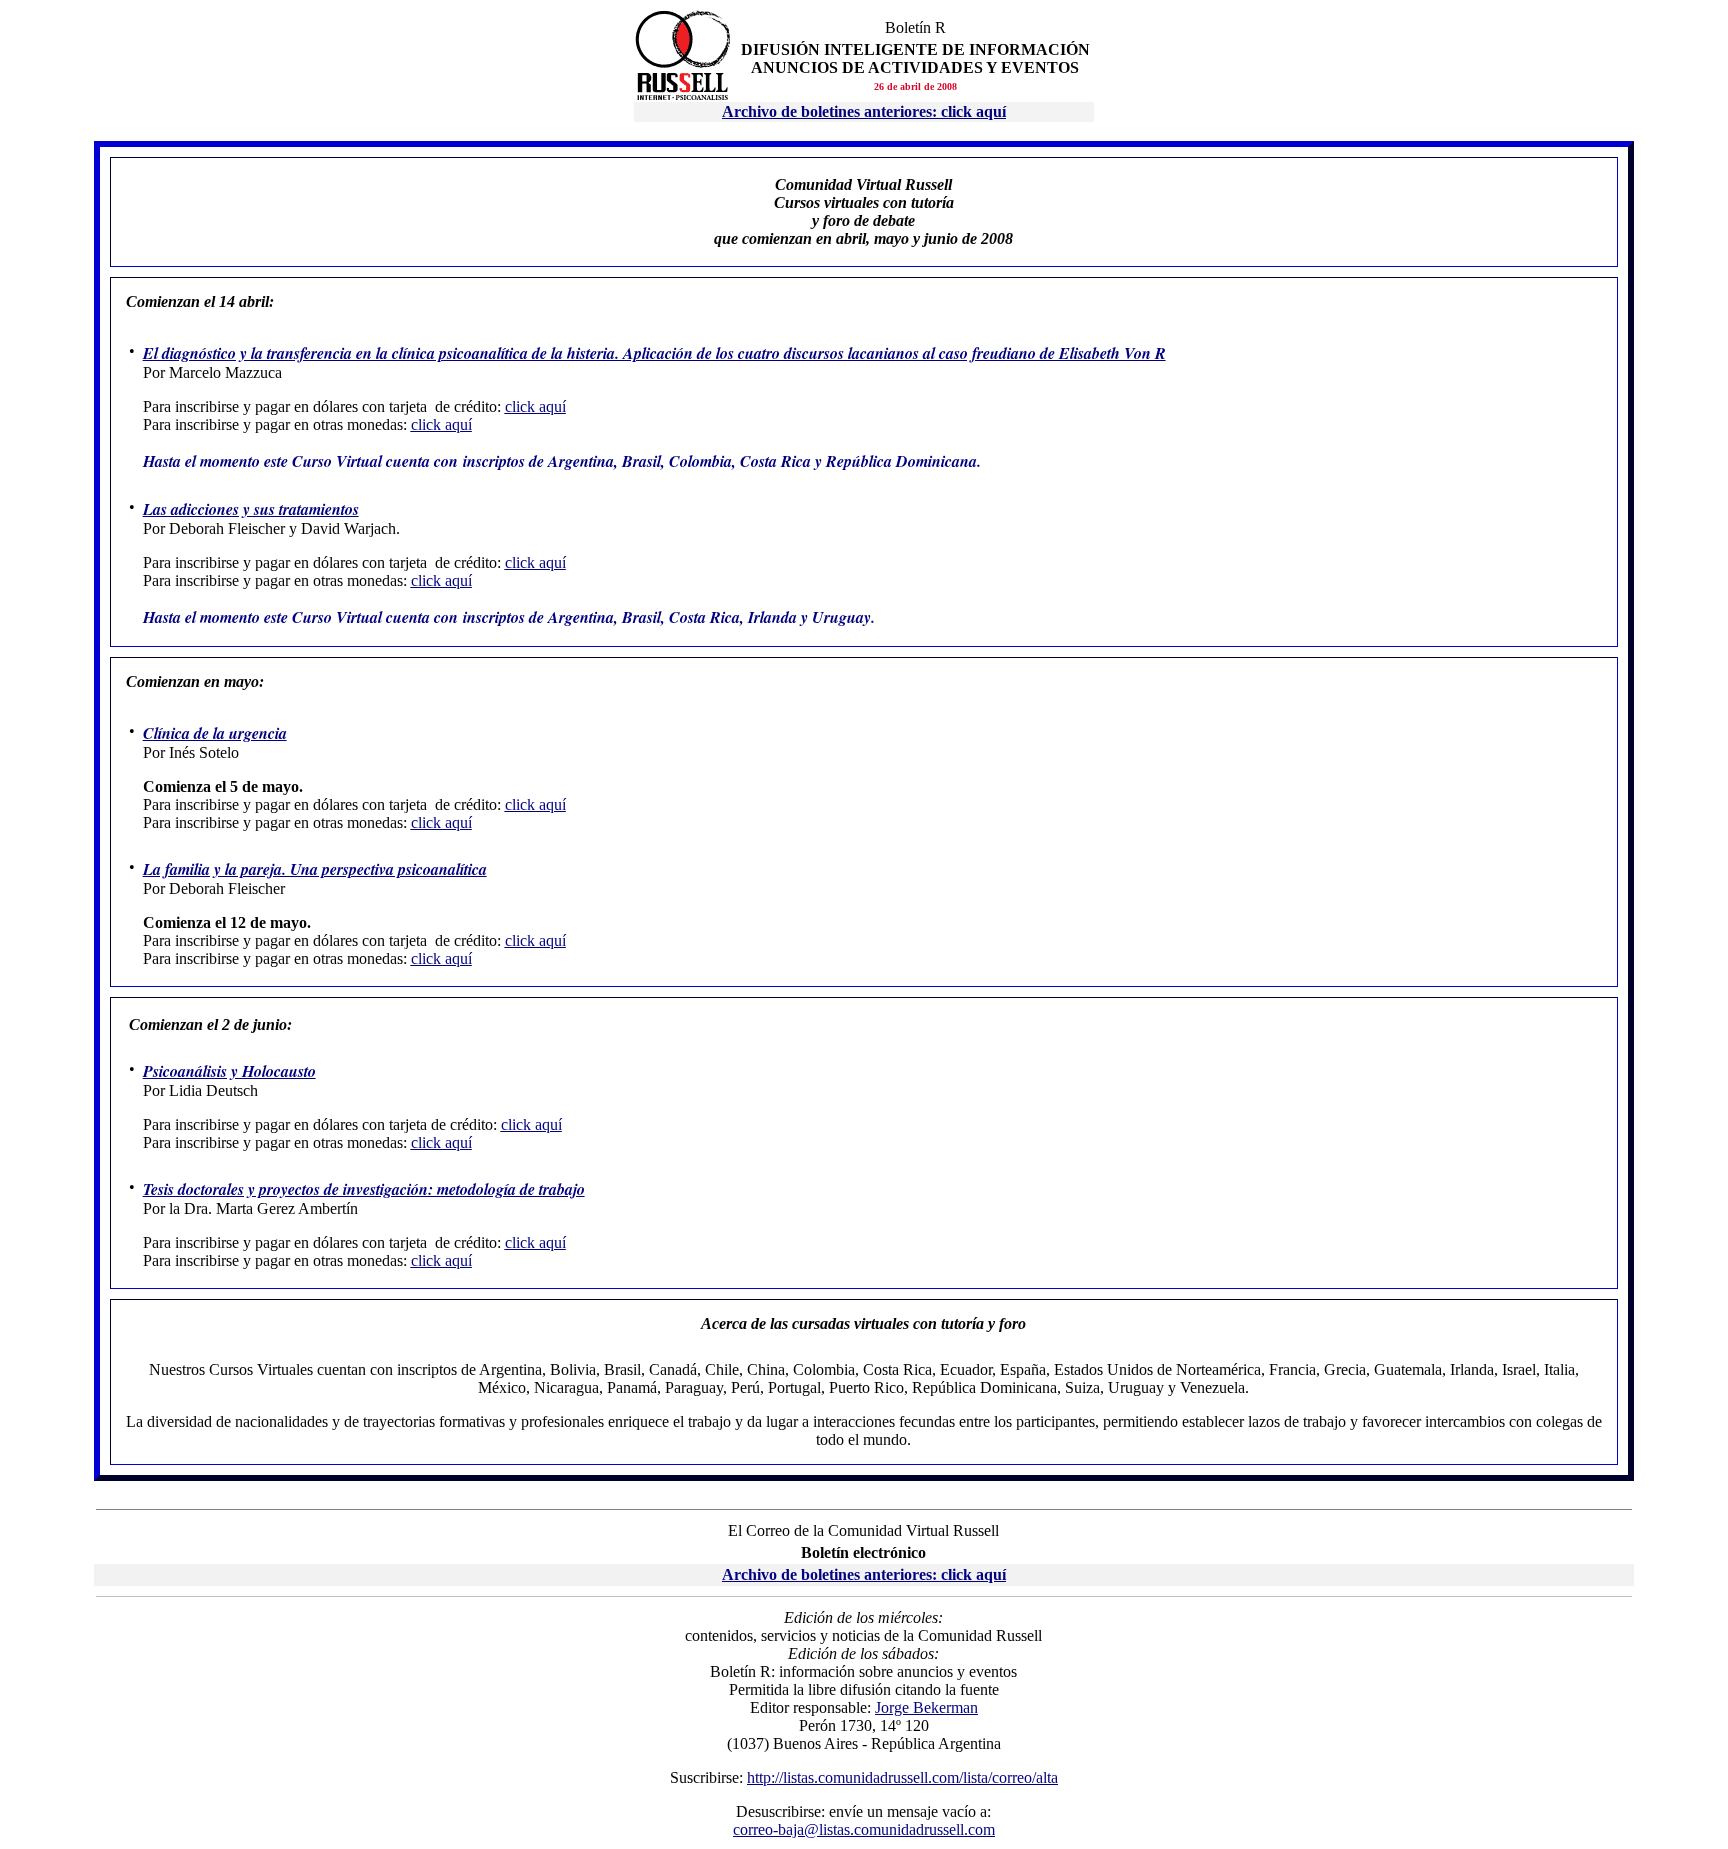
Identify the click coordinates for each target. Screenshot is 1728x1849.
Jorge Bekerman (926, 1707)
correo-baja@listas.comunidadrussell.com (864, 1829)
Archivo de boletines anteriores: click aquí (864, 1574)
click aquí (535, 406)
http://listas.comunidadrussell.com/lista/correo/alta (902, 1777)
